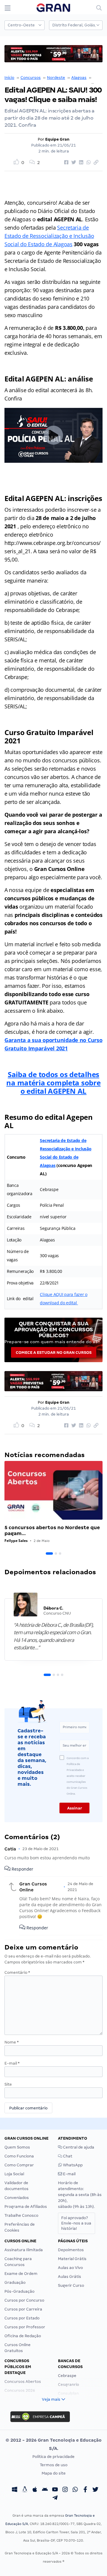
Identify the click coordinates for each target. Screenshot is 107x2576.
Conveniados (17, 2198)
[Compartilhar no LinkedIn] (80, 163)
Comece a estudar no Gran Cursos (54, 1353)
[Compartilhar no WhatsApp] (88, 163)
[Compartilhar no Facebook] (65, 163)
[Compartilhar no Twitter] (73, 163)
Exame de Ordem (21, 2274)
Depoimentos (71, 2250)
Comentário (17, 1972)
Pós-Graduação (19, 2291)
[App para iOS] (35, 2490)
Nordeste (56, 78)
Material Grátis (72, 2259)
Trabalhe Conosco (21, 2215)
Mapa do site (54, 2473)
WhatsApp (72, 2165)
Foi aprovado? (76, 2223)
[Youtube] (55, 2490)
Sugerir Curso (71, 2285)
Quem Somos (17, 2147)
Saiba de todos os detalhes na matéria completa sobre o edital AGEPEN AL (53, 1083)
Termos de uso (54, 2465)
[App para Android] (45, 2490)
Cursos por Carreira (23, 2309)
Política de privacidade (53, 2457)
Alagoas (79, 78)
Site (8, 2084)
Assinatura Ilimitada (24, 2250)
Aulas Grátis (70, 2277)
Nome (12, 2042)
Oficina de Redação (23, 2336)
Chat (67, 2156)
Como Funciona (19, 2156)
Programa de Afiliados (26, 2207)
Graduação (15, 2282)
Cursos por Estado (22, 2318)
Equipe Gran (57, 139)
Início (9, 78)
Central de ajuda (78, 2147)
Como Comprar (19, 2165)
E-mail (12, 2063)
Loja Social (14, 2174)
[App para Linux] (25, 2490)
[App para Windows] (15, 2490)
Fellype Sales (16, 1541)
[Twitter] (95, 2490)
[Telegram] (55, 2498)
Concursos (31, 78)
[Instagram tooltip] (65, 2490)
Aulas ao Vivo (70, 2268)
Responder (22, 1869)
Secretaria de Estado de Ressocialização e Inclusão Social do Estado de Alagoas (49, 236)
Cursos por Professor (25, 2327)
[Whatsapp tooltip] (75, 2490)
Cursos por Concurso (24, 2300)
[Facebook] (85, 2490)
